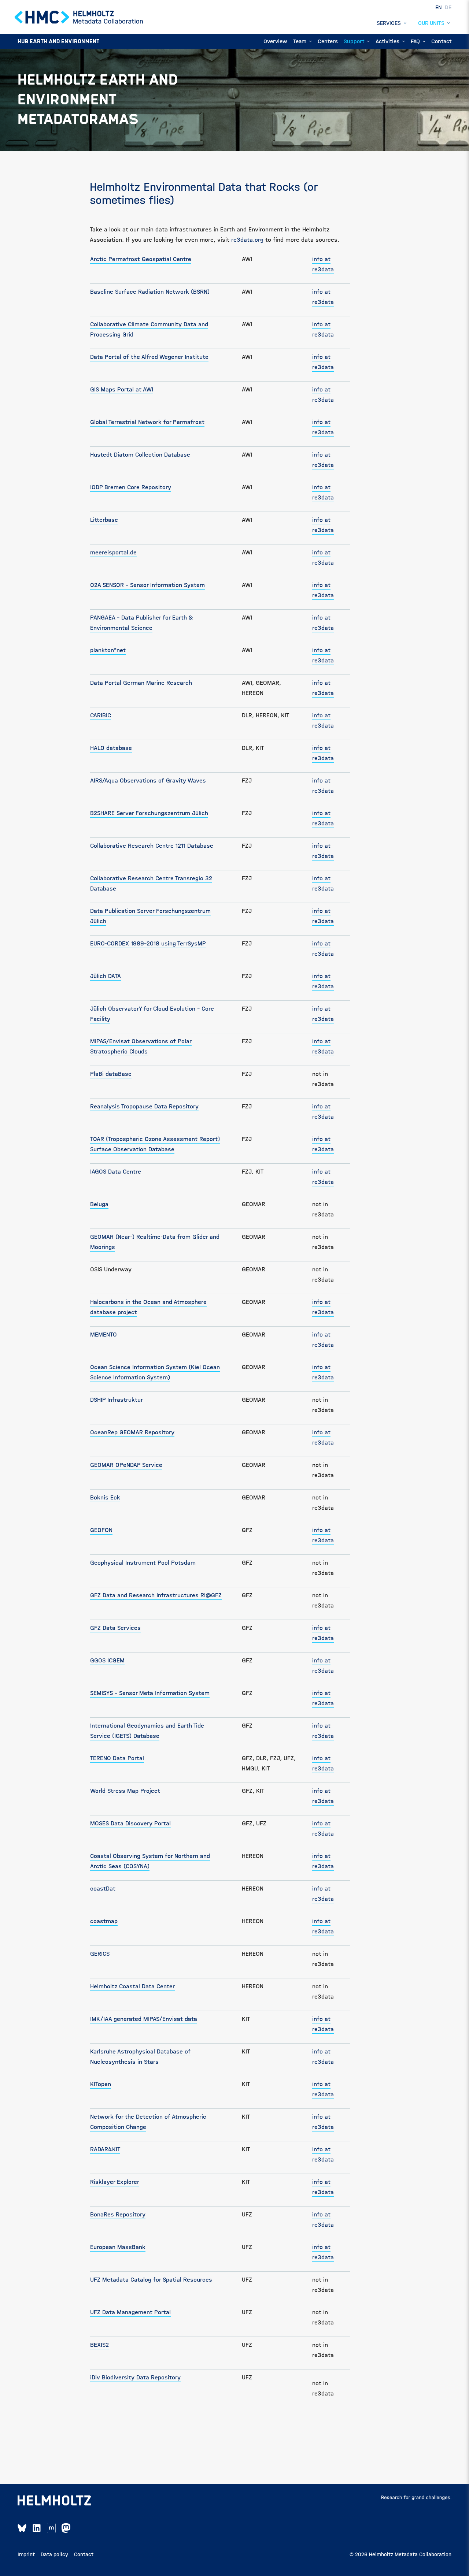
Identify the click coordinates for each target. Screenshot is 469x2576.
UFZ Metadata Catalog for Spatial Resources (151, 2280)
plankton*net (108, 650)
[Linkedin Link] (37, 2528)
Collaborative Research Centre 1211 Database (152, 846)
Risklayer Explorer (115, 2182)
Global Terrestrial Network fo (130, 422)
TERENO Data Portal (117, 1758)
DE (448, 7)
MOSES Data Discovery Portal (130, 1823)
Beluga (99, 1204)
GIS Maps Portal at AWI (122, 389)
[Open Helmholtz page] (54, 2501)
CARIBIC (101, 715)
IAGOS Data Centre (116, 1172)
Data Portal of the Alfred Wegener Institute (149, 357)
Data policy (54, 2554)
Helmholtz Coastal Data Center (132, 1986)
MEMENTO (104, 1335)
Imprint (26, 2554)
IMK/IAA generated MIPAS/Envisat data (144, 2019)
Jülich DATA (106, 976)
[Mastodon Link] (66, 2528)
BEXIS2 (99, 2345)
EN (439, 7)
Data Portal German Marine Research (141, 683)
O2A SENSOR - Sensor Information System (147, 585)
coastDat (103, 1889)
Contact (84, 2554)
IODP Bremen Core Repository (131, 487)
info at (321, 1367)
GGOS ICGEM (107, 1660)
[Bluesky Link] (22, 2528)
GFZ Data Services (115, 1628)
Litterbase (104, 520)
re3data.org (247, 240)
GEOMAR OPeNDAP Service (126, 1465)
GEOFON (101, 1530)
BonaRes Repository (118, 2214)
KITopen (101, 2084)
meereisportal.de (113, 552)
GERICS (100, 1954)
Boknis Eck (105, 1497)
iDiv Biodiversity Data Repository (135, 2377)
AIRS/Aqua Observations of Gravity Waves (148, 780)
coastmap (104, 1921)
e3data (324, 1377)
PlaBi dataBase (111, 1074)
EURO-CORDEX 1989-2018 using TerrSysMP (148, 943)
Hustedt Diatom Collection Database (140, 455)
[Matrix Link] (51, 2528)
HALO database (111, 748)
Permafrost (188, 422)
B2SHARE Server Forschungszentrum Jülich (149, 813)
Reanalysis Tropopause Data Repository (144, 1106)
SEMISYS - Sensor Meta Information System (150, 1693)
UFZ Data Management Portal (130, 2312)
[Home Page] (79, 17)
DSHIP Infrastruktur (117, 1400)
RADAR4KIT (105, 2149)
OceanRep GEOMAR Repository (132, 1432)
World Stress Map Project (125, 1791)
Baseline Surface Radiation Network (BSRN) (150, 292)
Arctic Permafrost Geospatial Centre (141, 259)
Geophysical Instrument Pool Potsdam (143, 1563)
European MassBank (118, 2247)
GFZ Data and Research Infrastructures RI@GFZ (156, 1595)
